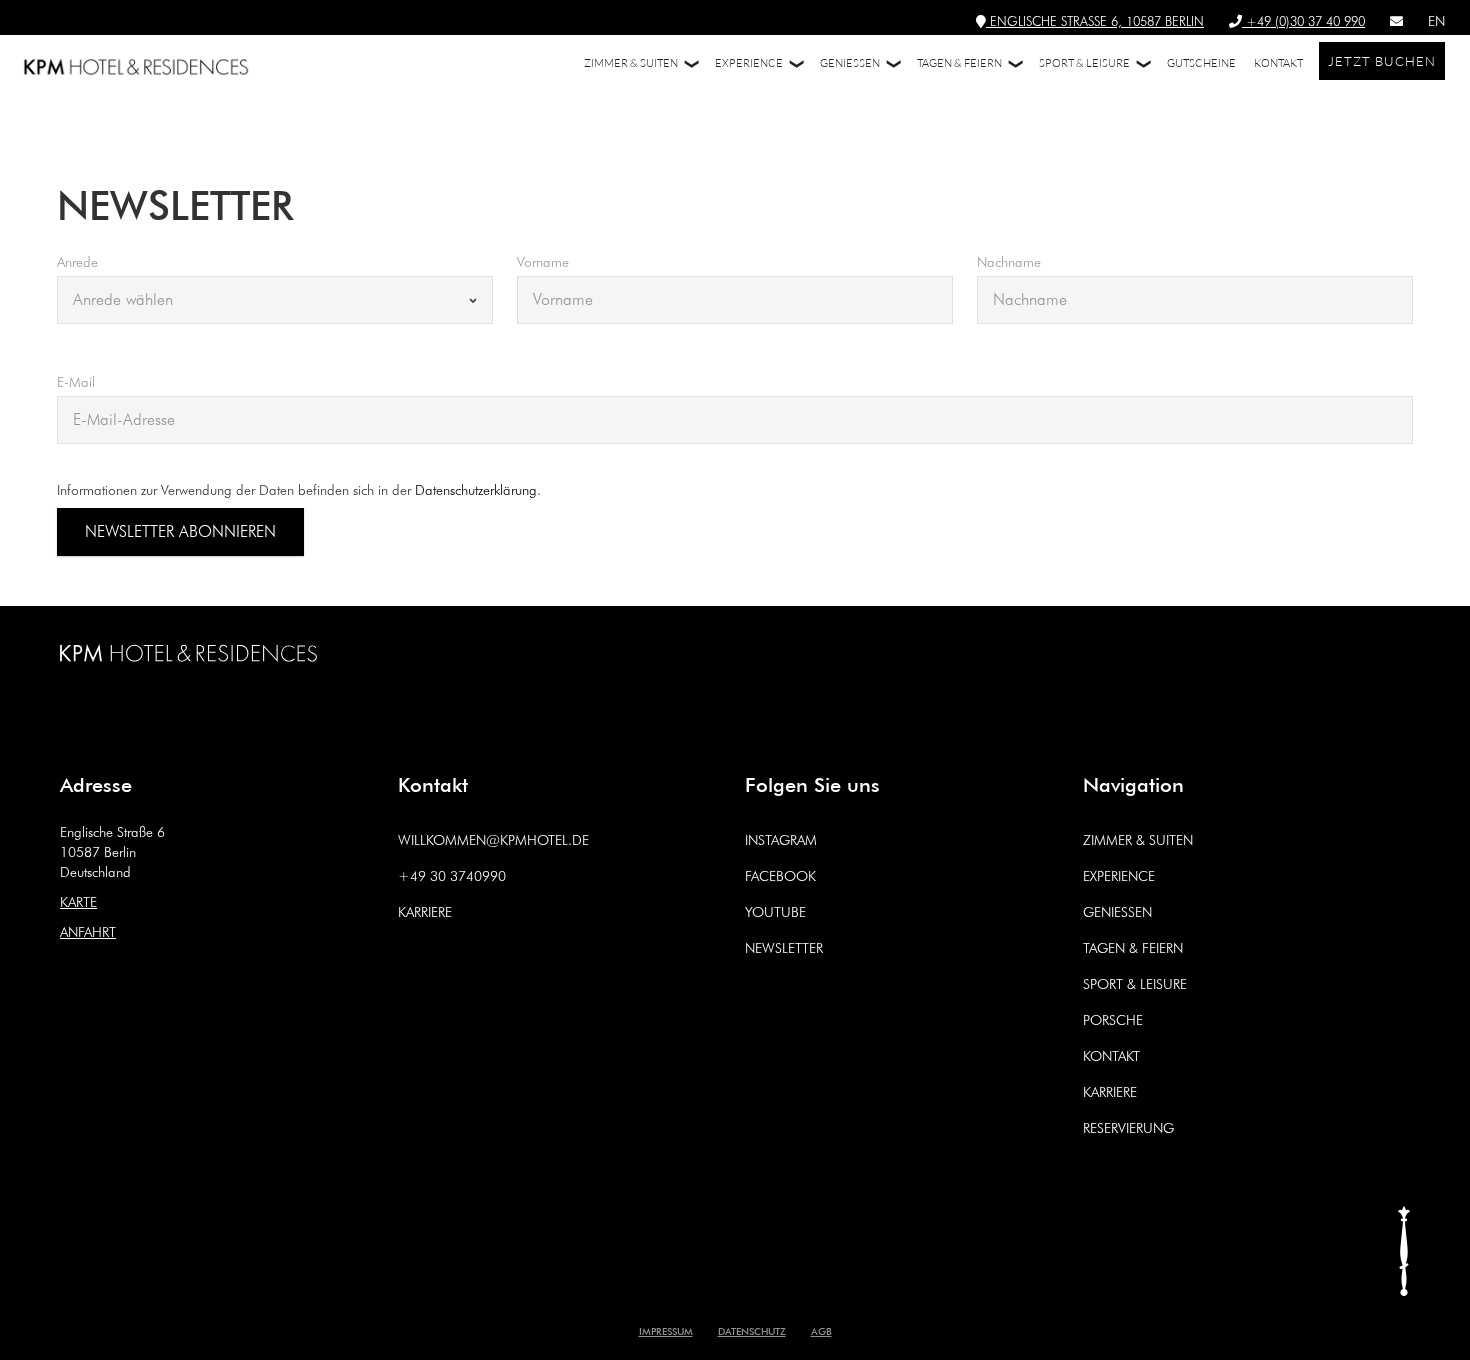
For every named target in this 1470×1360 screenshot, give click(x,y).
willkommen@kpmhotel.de (493, 840)
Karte (78, 902)
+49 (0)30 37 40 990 (1303, 21)
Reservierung (1128, 1128)
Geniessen (1117, 912)
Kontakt (1111, 1056)
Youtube (775, 912)
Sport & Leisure (1135, 984)
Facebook (780, 876)
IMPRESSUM (666, 1330)
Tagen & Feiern (1133, 948)
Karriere (425, 912)
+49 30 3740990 (452, 876)
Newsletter (784, 948)
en (1436, 21)
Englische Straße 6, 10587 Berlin (1095, 21)
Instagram (781, 840)
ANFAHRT (88, 932)
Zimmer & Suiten (1138, 840)
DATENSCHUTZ (752, 1330)
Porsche (1113, 1020)
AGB (821, 1330)
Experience (1119, 876)
